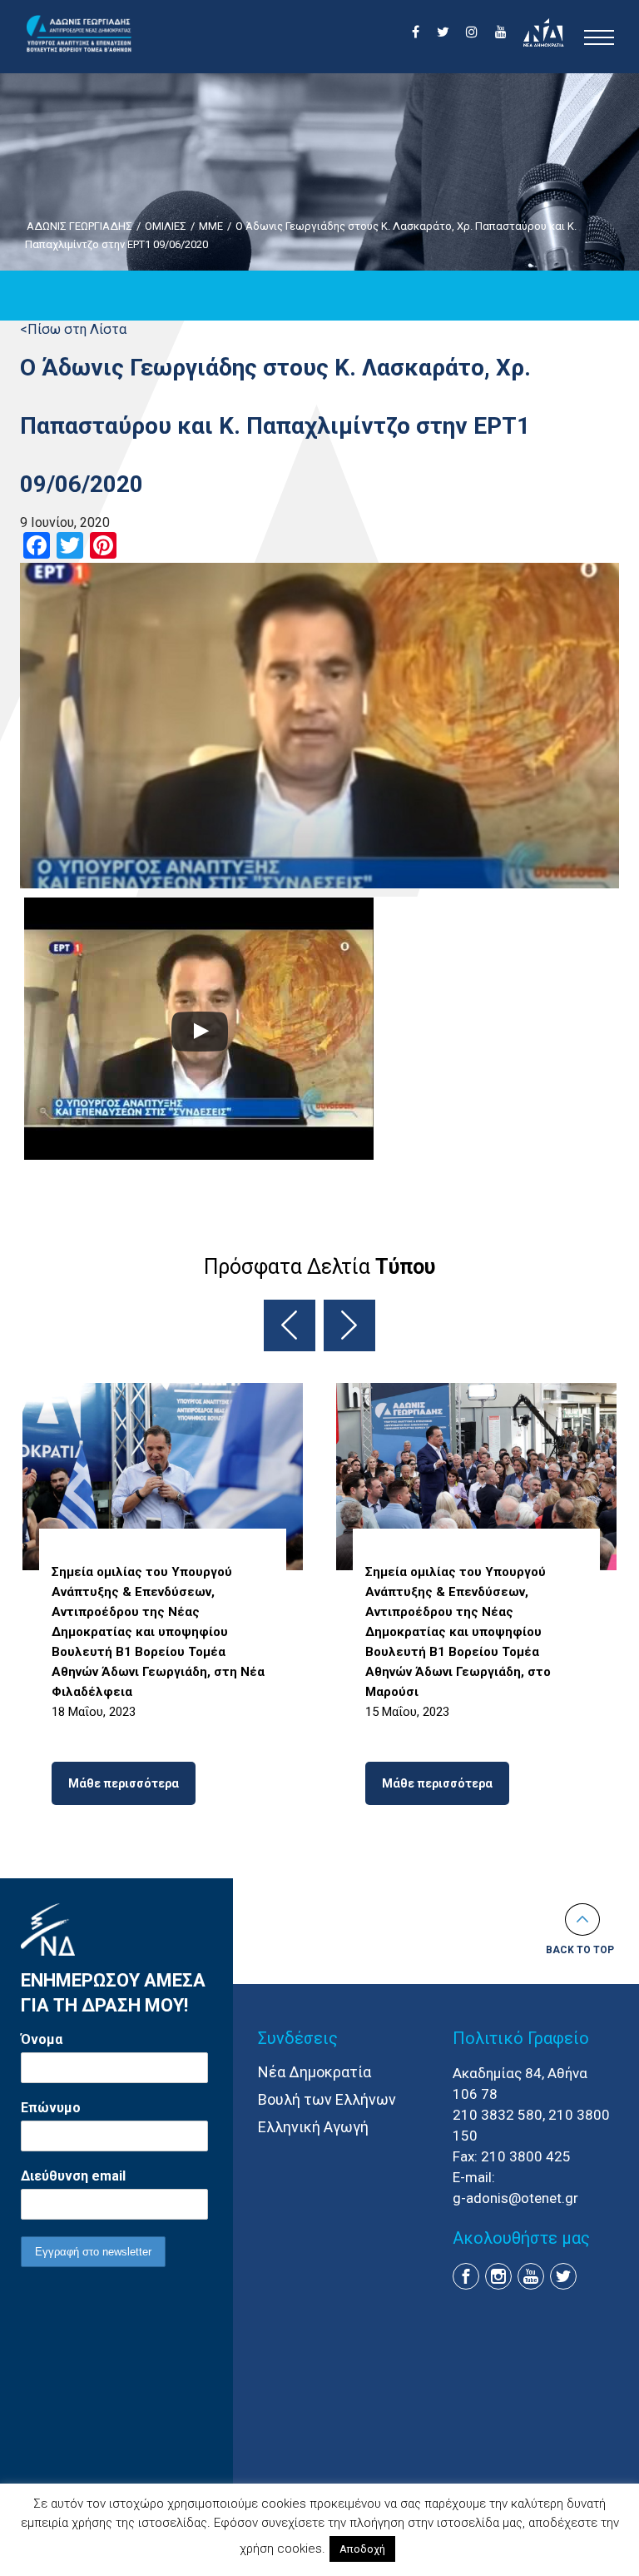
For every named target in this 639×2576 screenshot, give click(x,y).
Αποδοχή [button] (362, 2549)
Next (349, 1325)
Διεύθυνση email (73, 2176)
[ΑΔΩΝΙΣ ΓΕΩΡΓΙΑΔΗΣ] (79, 34)
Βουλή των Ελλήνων (327, 2099)
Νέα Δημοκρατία (315, 2072)
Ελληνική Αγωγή (313, 2127)
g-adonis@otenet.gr (515, 2198)
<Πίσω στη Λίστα (73, 329)
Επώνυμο (51, 2108)
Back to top (580, 1950)
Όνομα (42, 2039)
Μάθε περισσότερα (124, 1783)
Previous (290, 1325)
